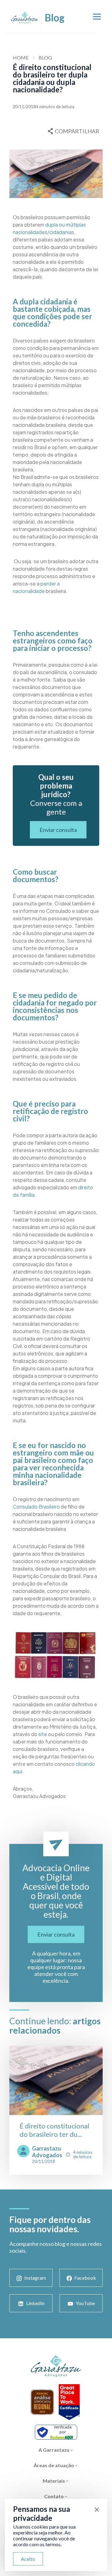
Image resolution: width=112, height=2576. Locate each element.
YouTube (85, 2303)
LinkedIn (35, 2303)
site (43, 1734)
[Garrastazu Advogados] (25, 18)
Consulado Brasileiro (36, 1507)
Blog (45, 57)
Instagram (35, 2278)
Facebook (85, 2278)
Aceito (28, 2559)
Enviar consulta (58, 830)
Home (21, 57)
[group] (56, 2110)
